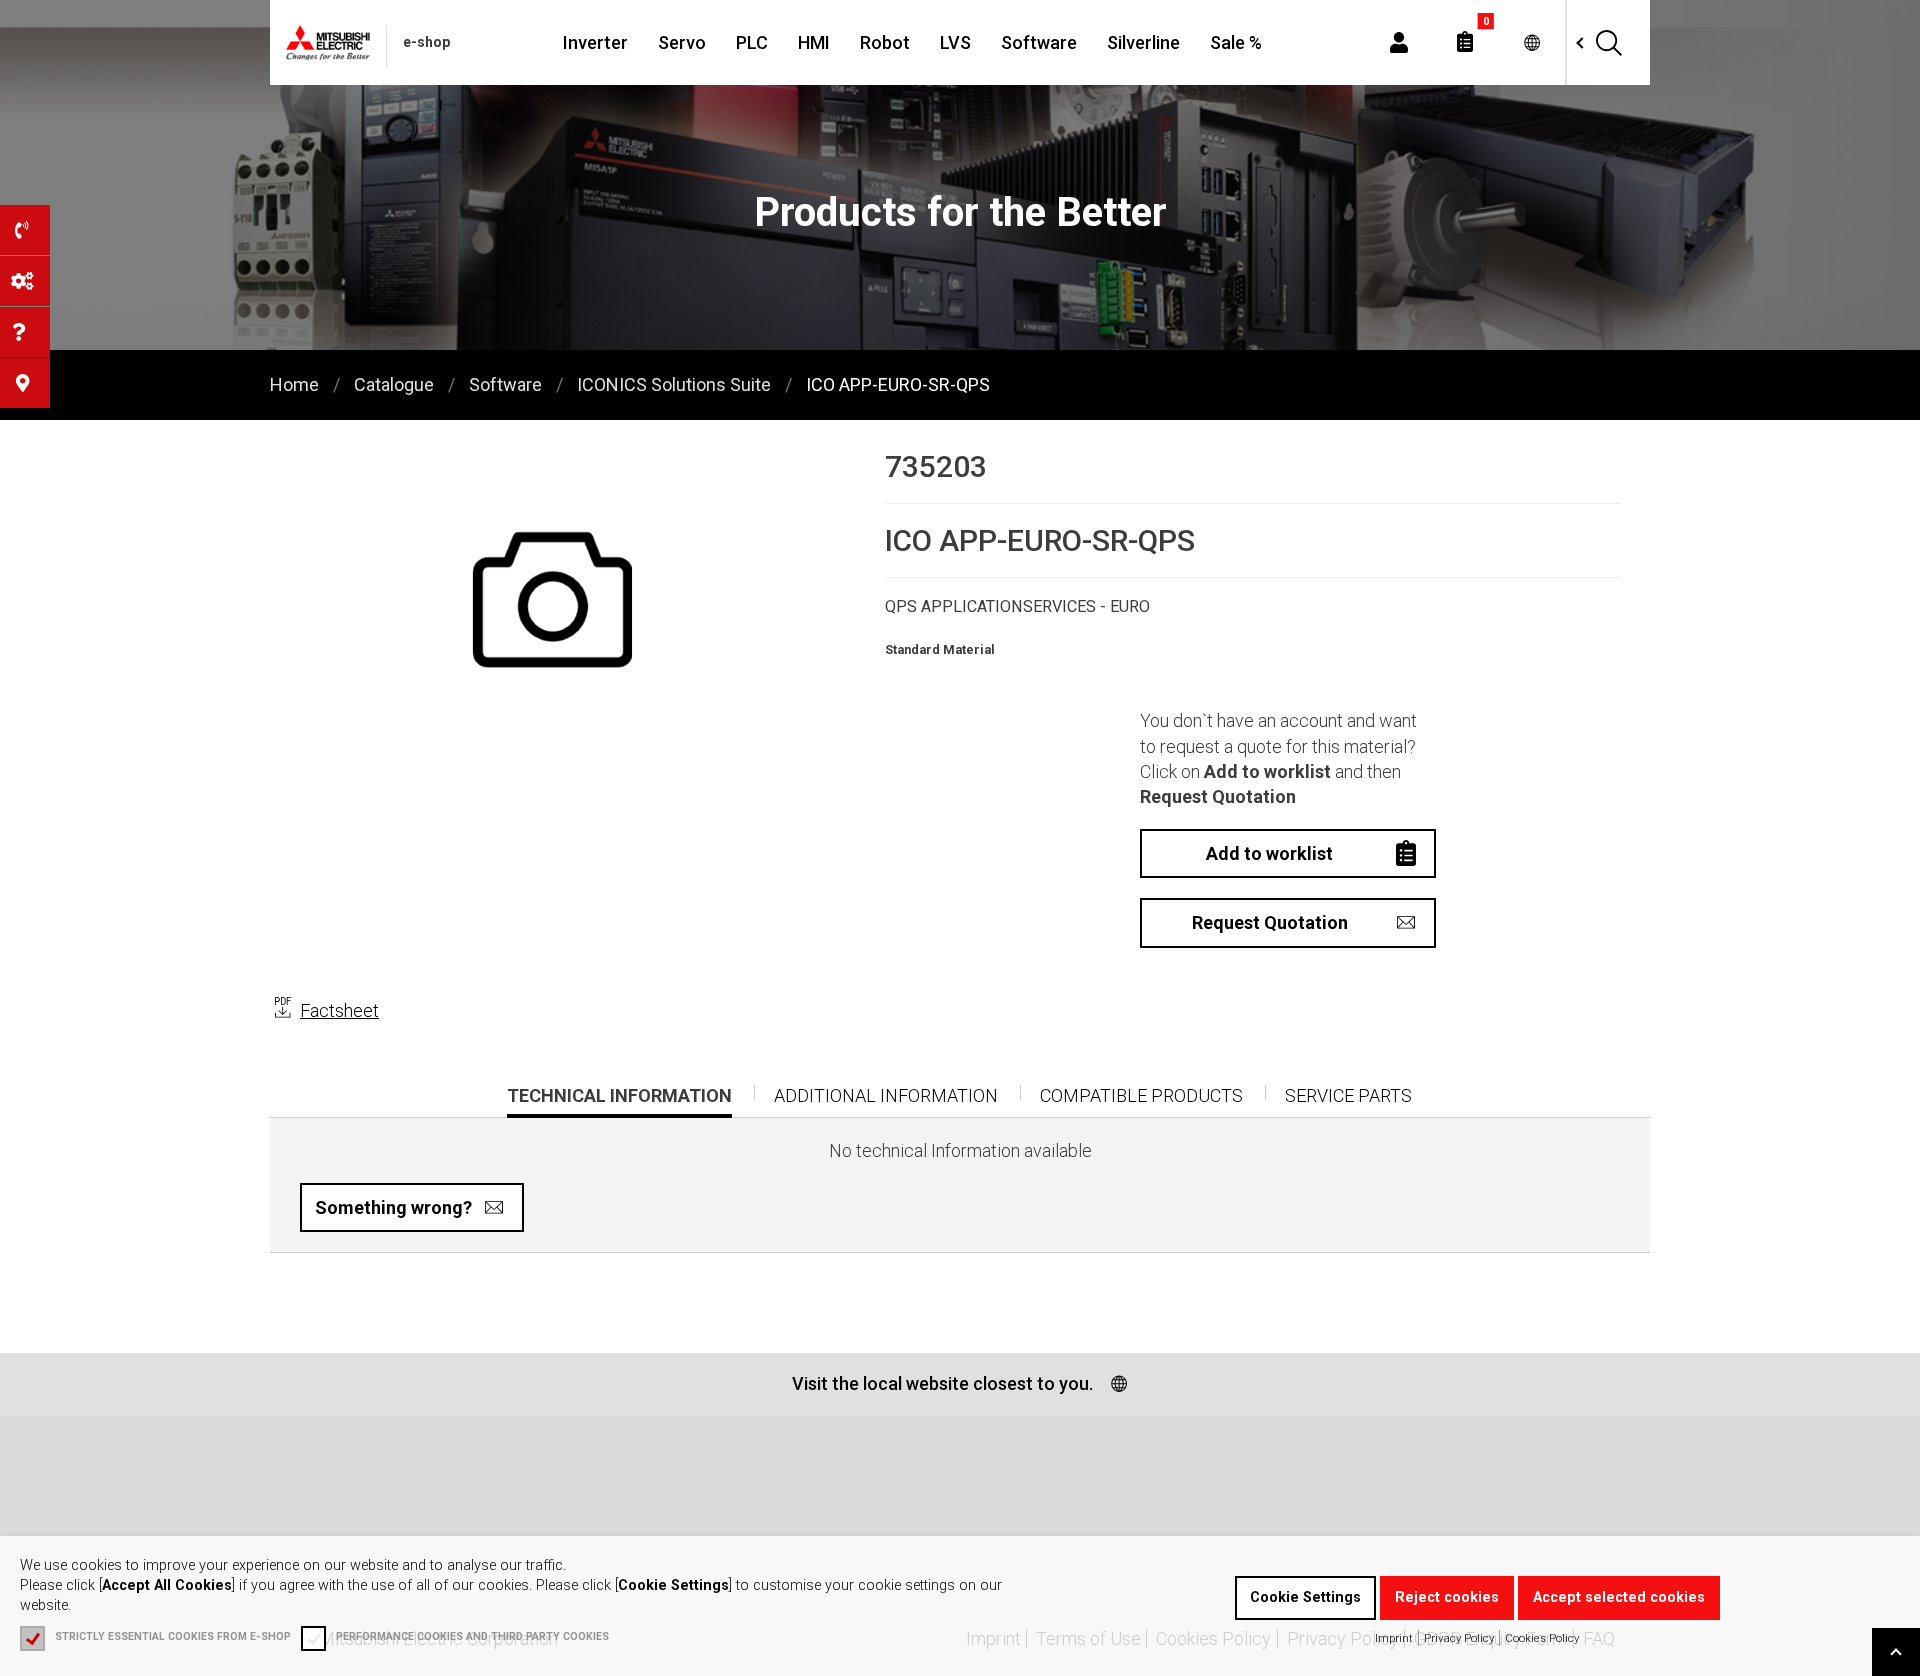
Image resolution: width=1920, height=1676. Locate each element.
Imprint (1394, 1638)
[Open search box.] (1608, 42)
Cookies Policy (1542, 1638)
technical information (619, 1101)
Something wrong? (393, 1207)
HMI (814, 42)
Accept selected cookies (1619, 1597)
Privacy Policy (1459, 1638)
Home (294, 384)
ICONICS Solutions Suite (674, 384)
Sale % (1236, 42)
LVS (955, 42)
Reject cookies (1447, 1597)
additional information (886, 1095)
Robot (885, 42)
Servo (682, 42)
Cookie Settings (1305, 1597)
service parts (1348, 1095)
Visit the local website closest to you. (942, 1383)
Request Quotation (1270, 922)
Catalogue (394, 384)
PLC (752, 42)
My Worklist (1465, 42)
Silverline (1143, 42)
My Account (1399, 42)
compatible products (1141, 1095)
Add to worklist (1269, 853)
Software (1039, 42)
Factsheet (339, 1010)
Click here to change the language (1532, 42)
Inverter (595, 42)
